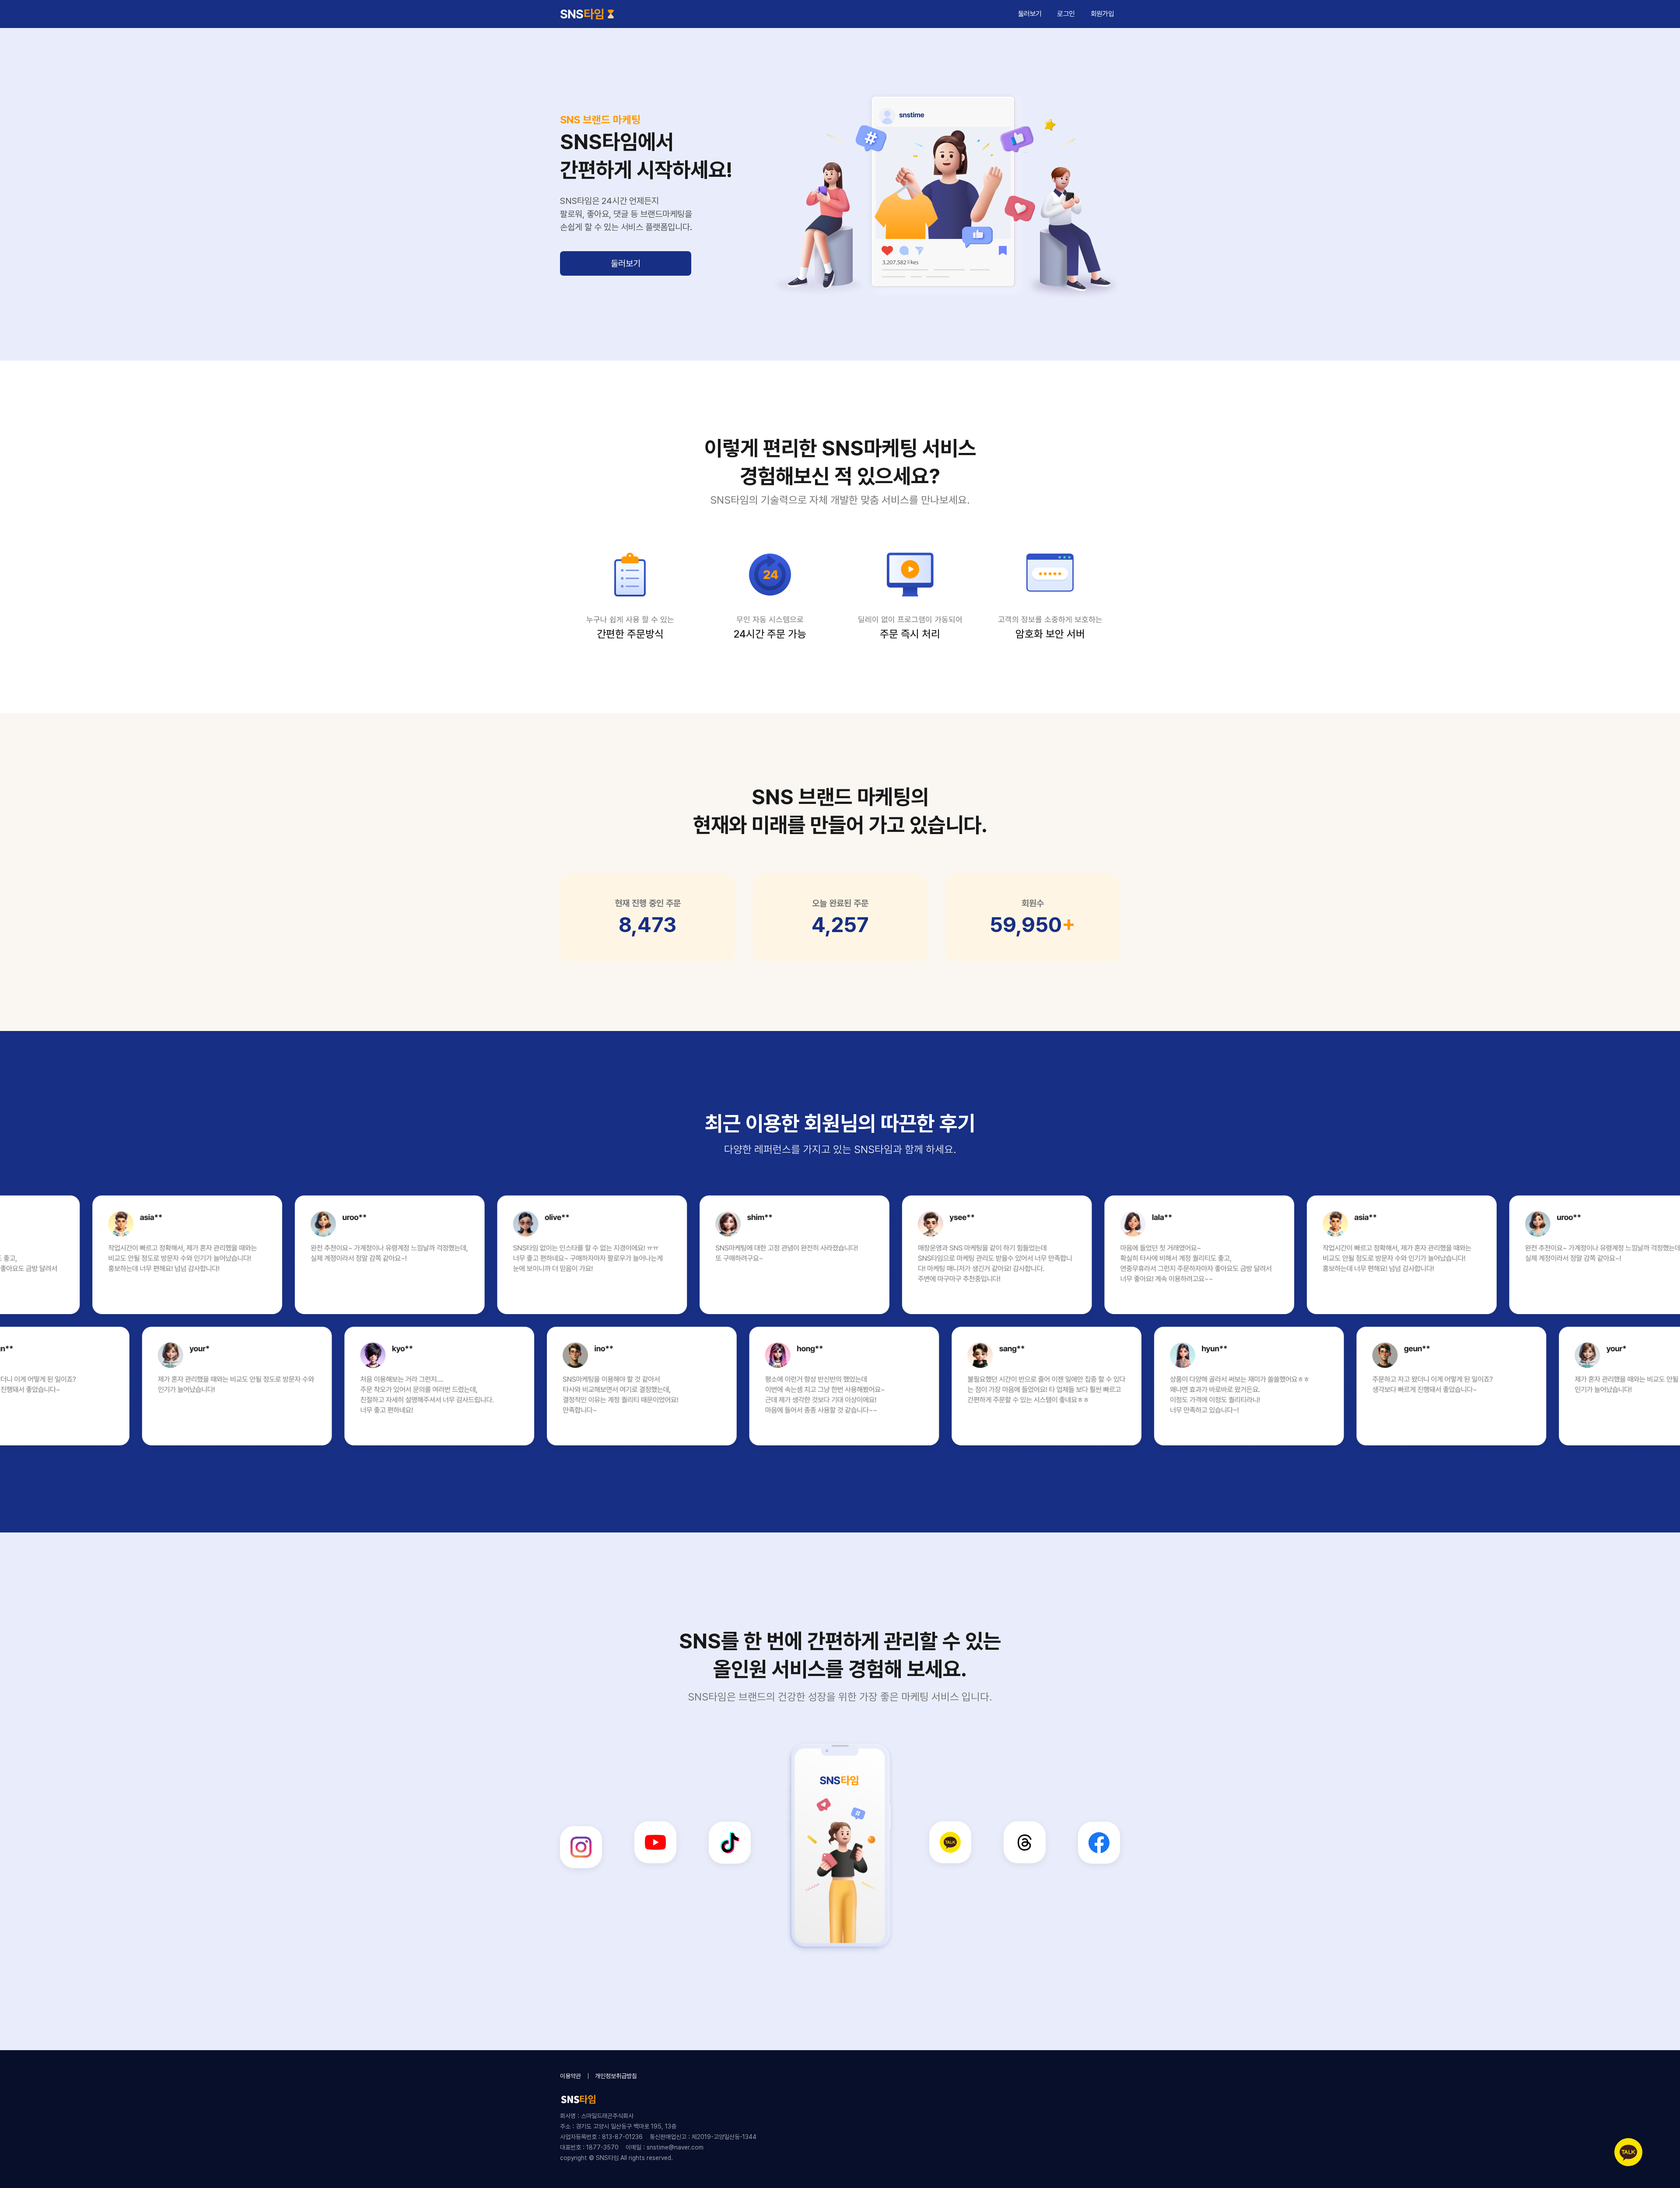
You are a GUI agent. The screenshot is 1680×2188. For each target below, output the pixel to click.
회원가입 (1102, 14)
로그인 (1066, 14)
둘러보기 (626, 263)
